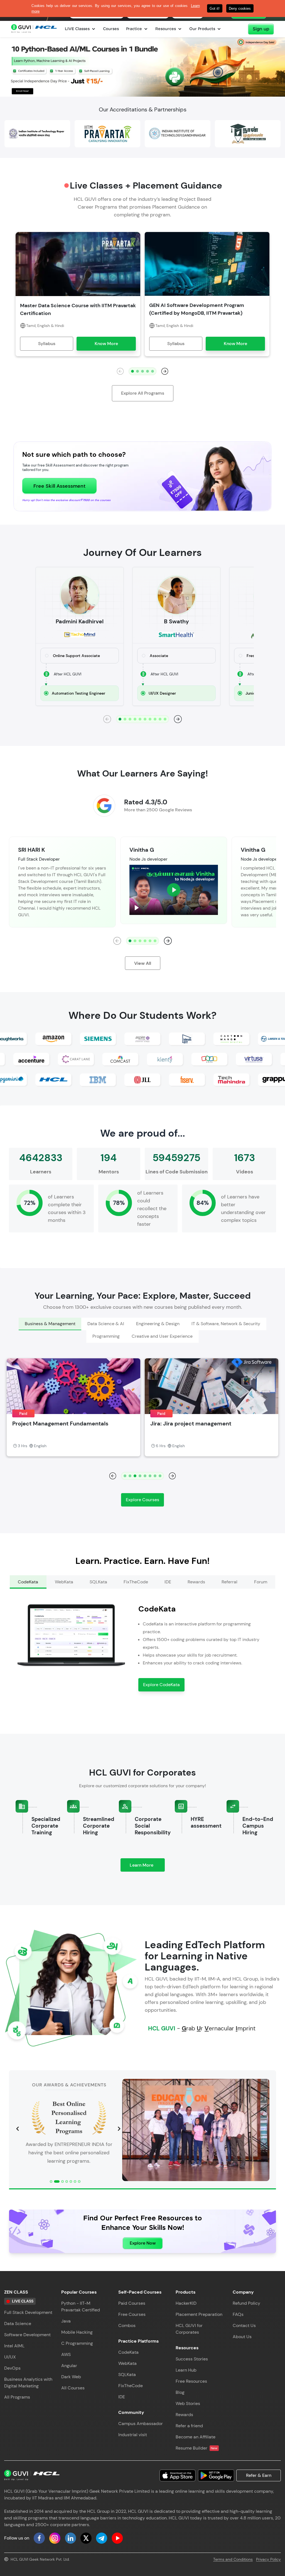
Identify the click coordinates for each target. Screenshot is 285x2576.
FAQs (238, 2314)
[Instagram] (55, 2538)
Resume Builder (197, 2448)
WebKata (127, 2363)
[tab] (50, 1324)
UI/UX (10, 2357)
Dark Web (71, 2377)
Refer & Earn (259, 2475)
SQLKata (127, 2374)
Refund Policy (246, 2303)
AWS (66, 2354)
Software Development (27, 2335)
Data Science (18, 2324)
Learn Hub (186, 2370)
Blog (180, 2392)
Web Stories (188, 2403)
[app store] (178, 2475)
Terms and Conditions (233, 2559)
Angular (69, 2366)
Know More (106, 344)
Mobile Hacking (77, 2332)
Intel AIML (14, 2346)
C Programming (77, 2343)
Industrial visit (133, 2435)
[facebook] (39, 2538)
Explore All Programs (143, 393)
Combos (127, 2325)
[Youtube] (117, 2538)
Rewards (184, 2415)
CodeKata (128, 2352)
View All (143, 963)
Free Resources (191, 2381)
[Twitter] (86, 2538)
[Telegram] (102, 2538)
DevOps (12, 2368)
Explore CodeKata (161, 1685)
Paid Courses (132, 2303)
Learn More (147, 1867)
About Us (242, 2337)
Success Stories (192, 2359)
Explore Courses (142, 1500)
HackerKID (186, 2303)
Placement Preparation (199, 2314)
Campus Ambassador (141, 2424)
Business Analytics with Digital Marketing (28, 2383)
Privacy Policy (268, 2559)
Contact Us (244, 2325)
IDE (122, 2397)
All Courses (73, 2388)
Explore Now (143, 2243)
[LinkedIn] (70, 2538)
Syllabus (47, 344)
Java (66, 2321)
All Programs (17, 2397)
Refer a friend (189, 2426)
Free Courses (132, 2314)
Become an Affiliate (196, 2437)
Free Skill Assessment (59, 486)
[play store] (216, 2475)
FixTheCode (131, 2386)
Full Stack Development (28, 2312)
